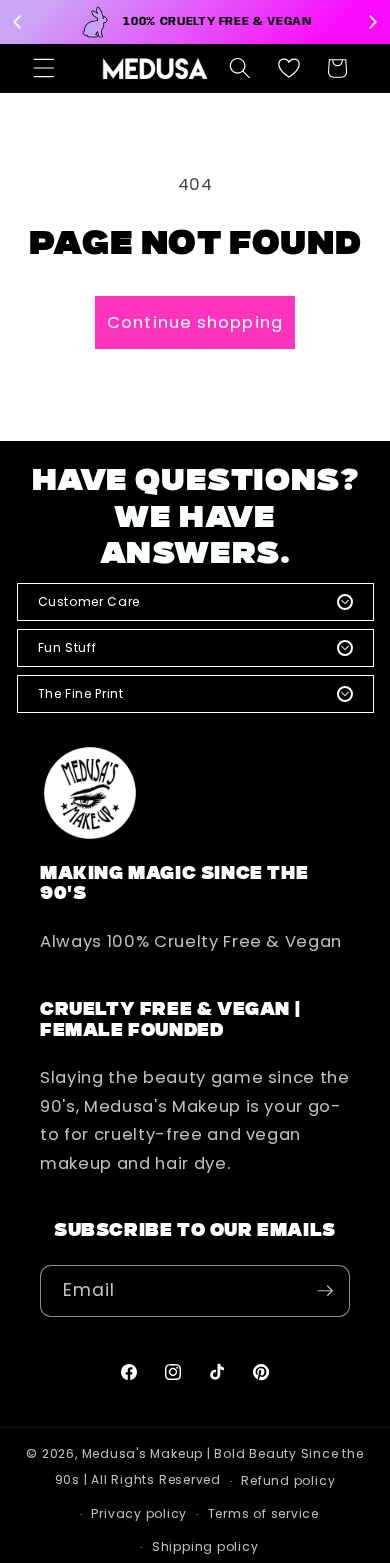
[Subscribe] (325, 1291)
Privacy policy (139, 1513)
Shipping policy (205, 1546)
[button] (44, 68)
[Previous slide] (18, 22)
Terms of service (263, 1513)
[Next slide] (372, 22)
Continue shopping (195, 322)
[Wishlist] (289, 68)
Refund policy (288, 1480)
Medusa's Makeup (143, 1453)
